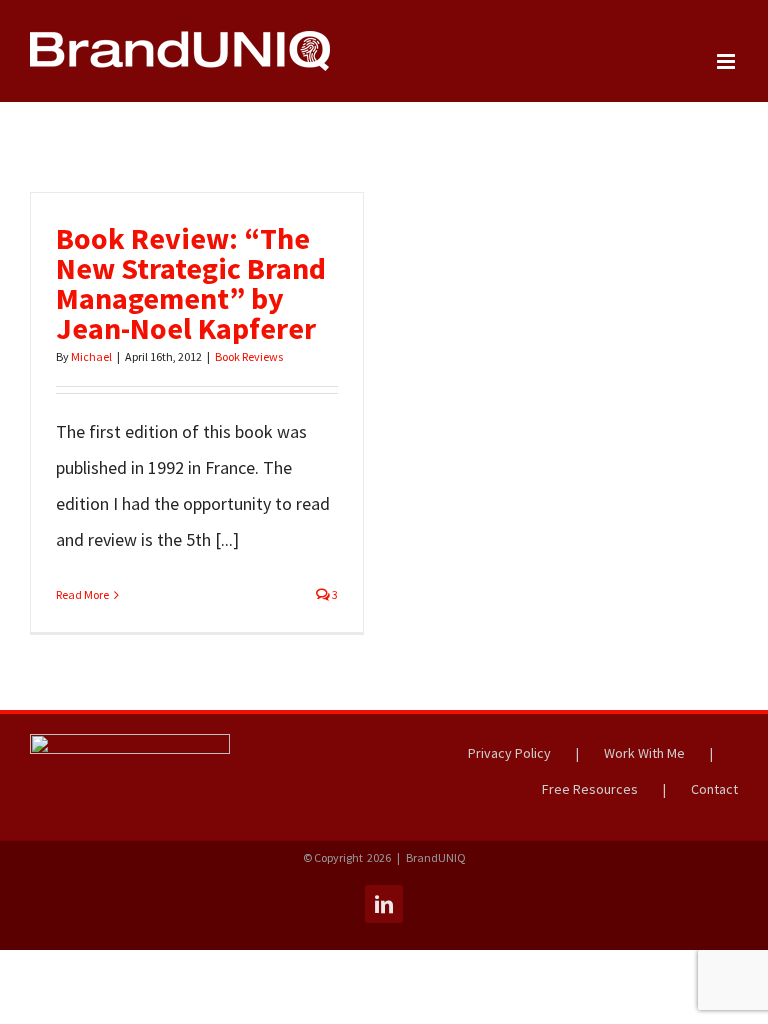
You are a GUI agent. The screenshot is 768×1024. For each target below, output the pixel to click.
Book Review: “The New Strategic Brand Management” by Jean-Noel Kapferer (191, 283)
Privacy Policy (509, 753)
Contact (714, 789)
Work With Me (644, 753)
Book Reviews (249, 356)
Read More (82, 594)
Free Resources (590, 789)
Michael (91, 356)
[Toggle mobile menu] (727, 61)
